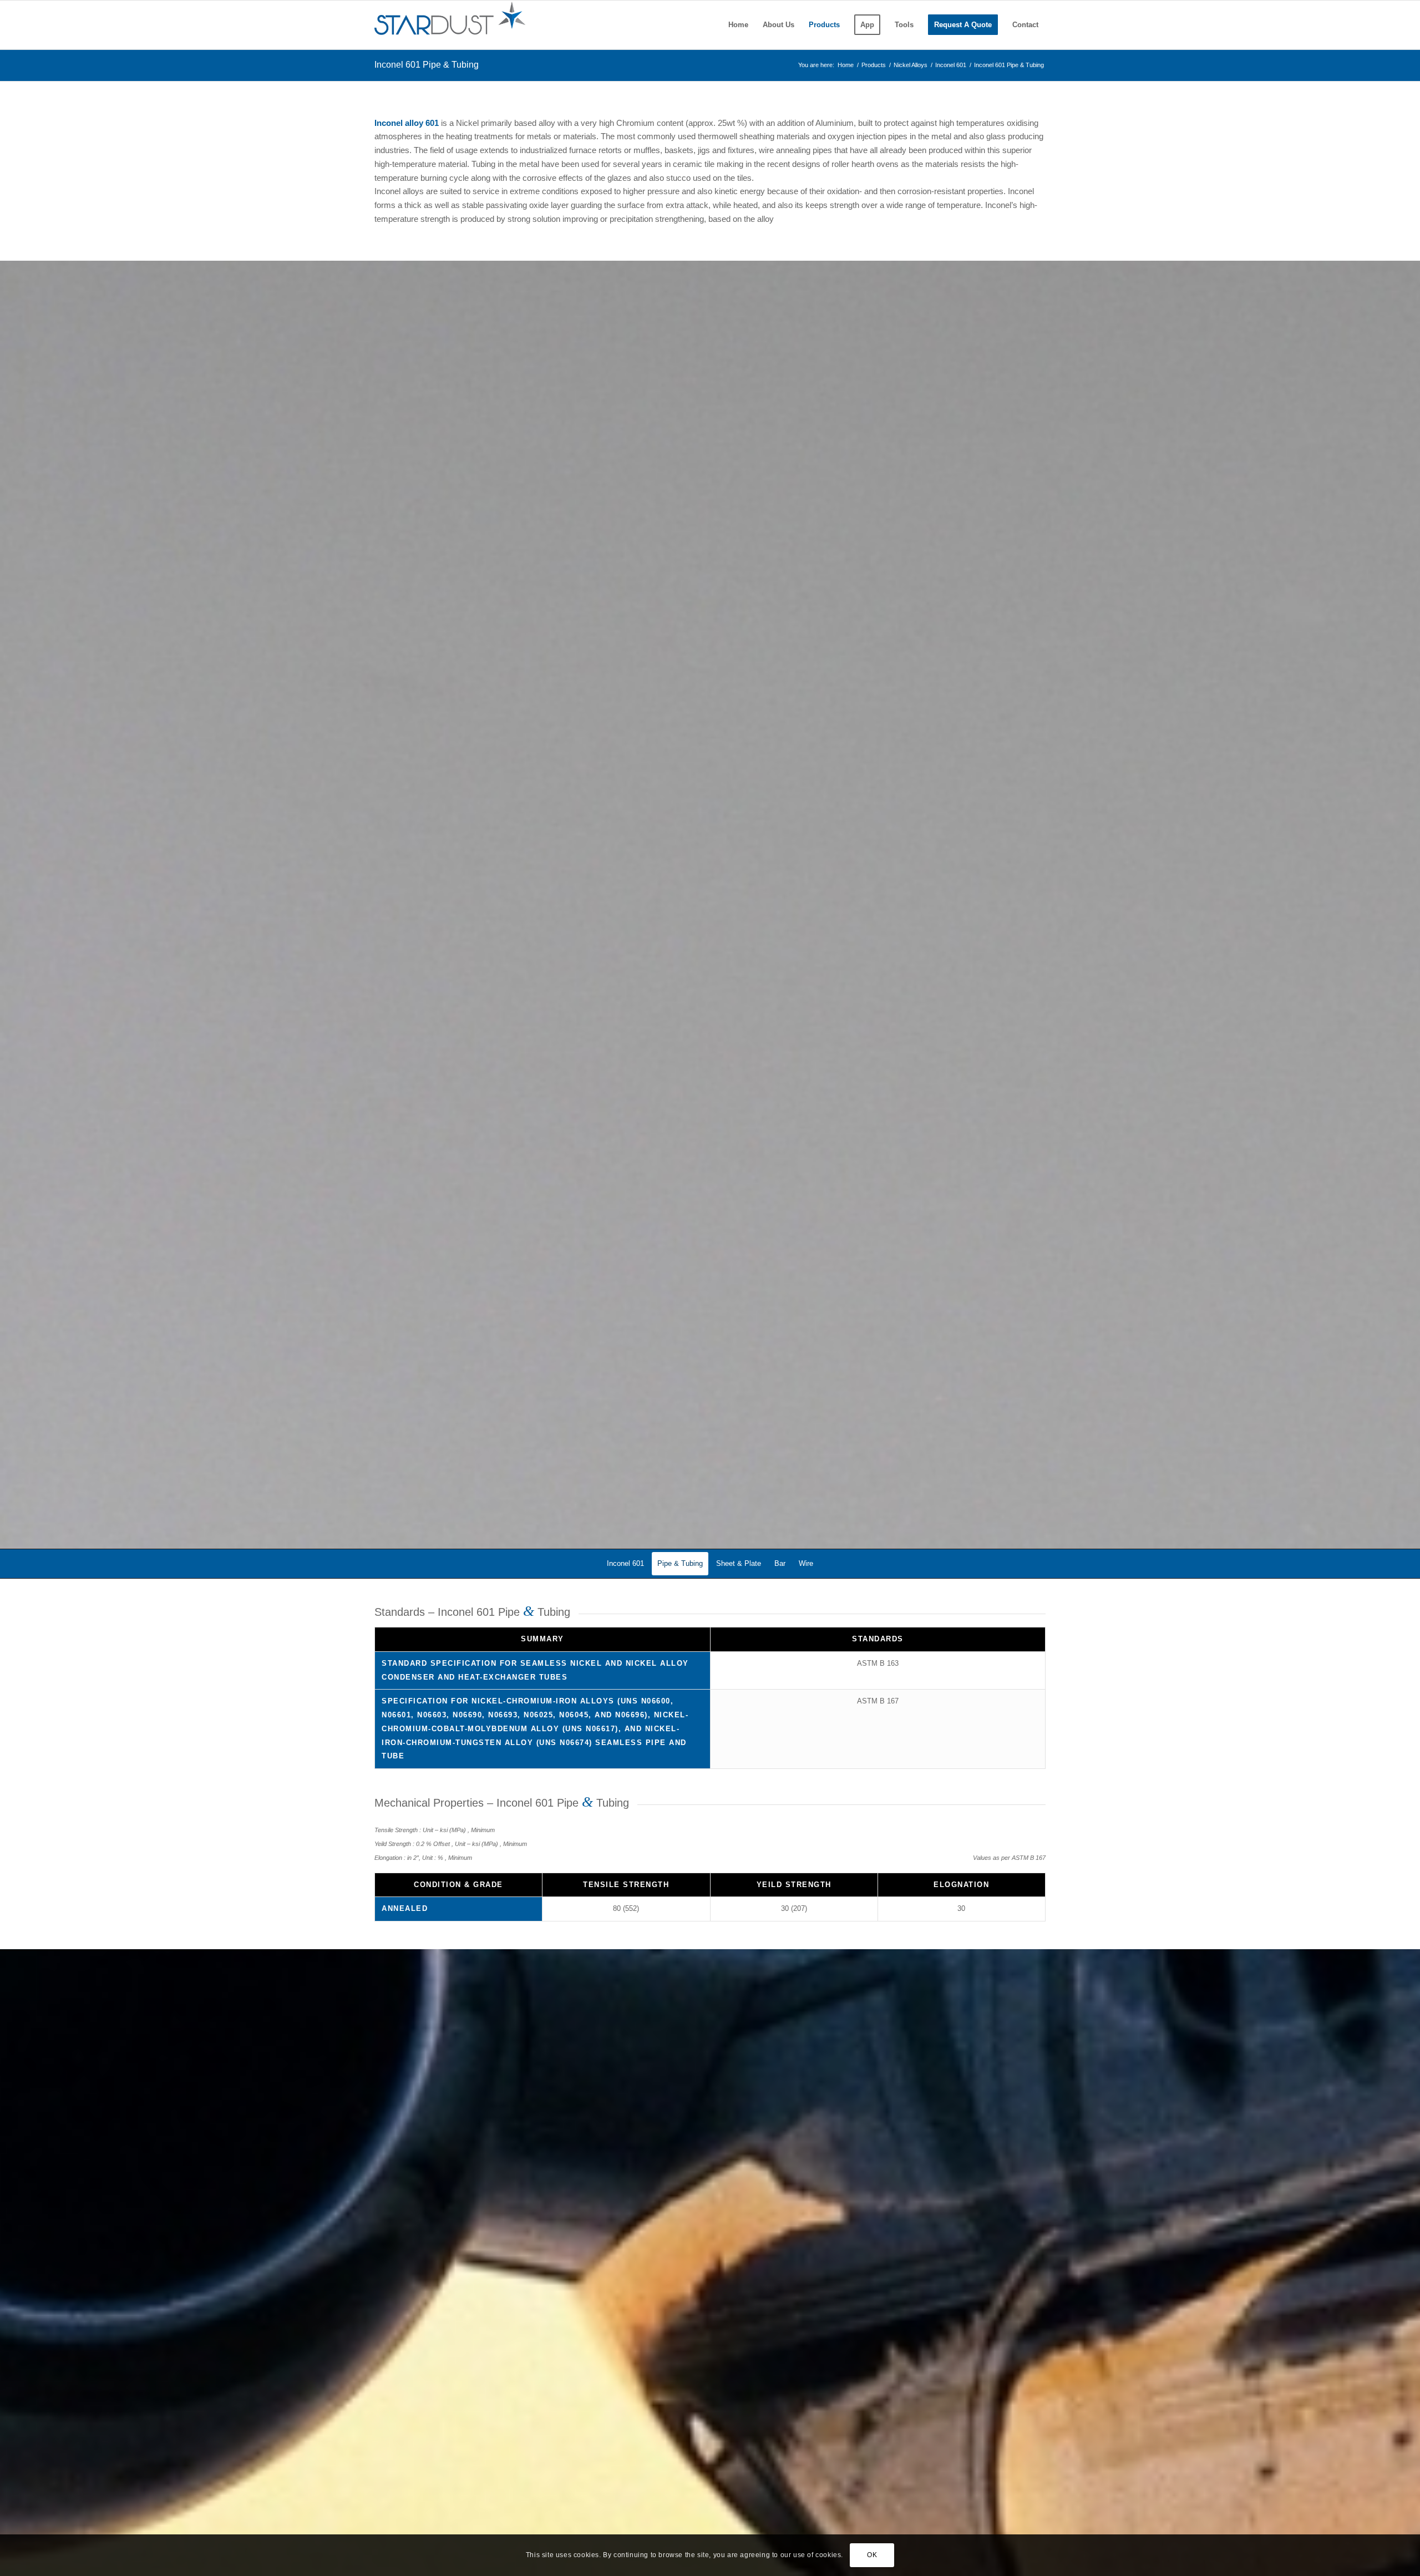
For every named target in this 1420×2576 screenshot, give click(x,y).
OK (872, 2555)
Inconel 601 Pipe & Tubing (427, 65)
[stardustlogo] (450, 25)
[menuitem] (738, 25)
